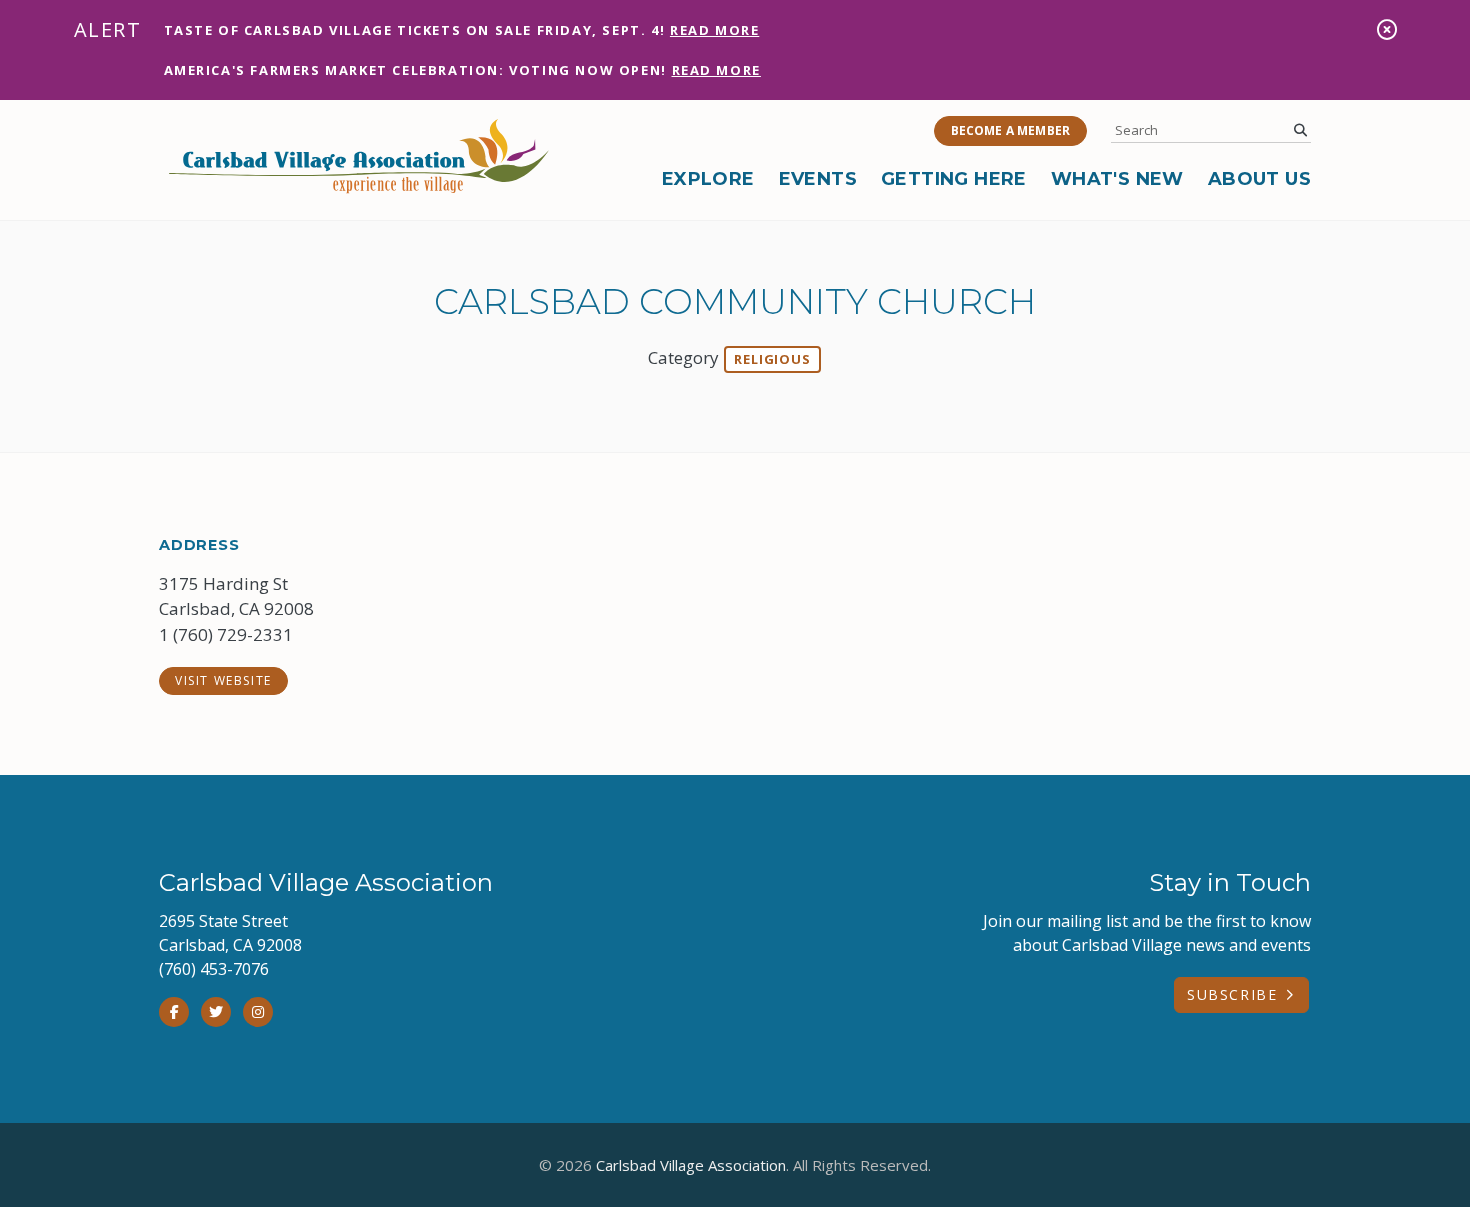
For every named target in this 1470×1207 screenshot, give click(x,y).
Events (818, 179)
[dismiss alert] (1387, 29)
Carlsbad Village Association (691, 1165)
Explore (708, 179)
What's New (1117, 179)
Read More (714, 30)
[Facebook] (174, 1012)
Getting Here (954, 179)
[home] (359, 156)
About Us (1259, 179)
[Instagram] (258, 1012)
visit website (223, 680)
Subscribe (1232, 994)
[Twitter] (216, 1012)
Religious (772, 359)
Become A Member (1010, 130)
